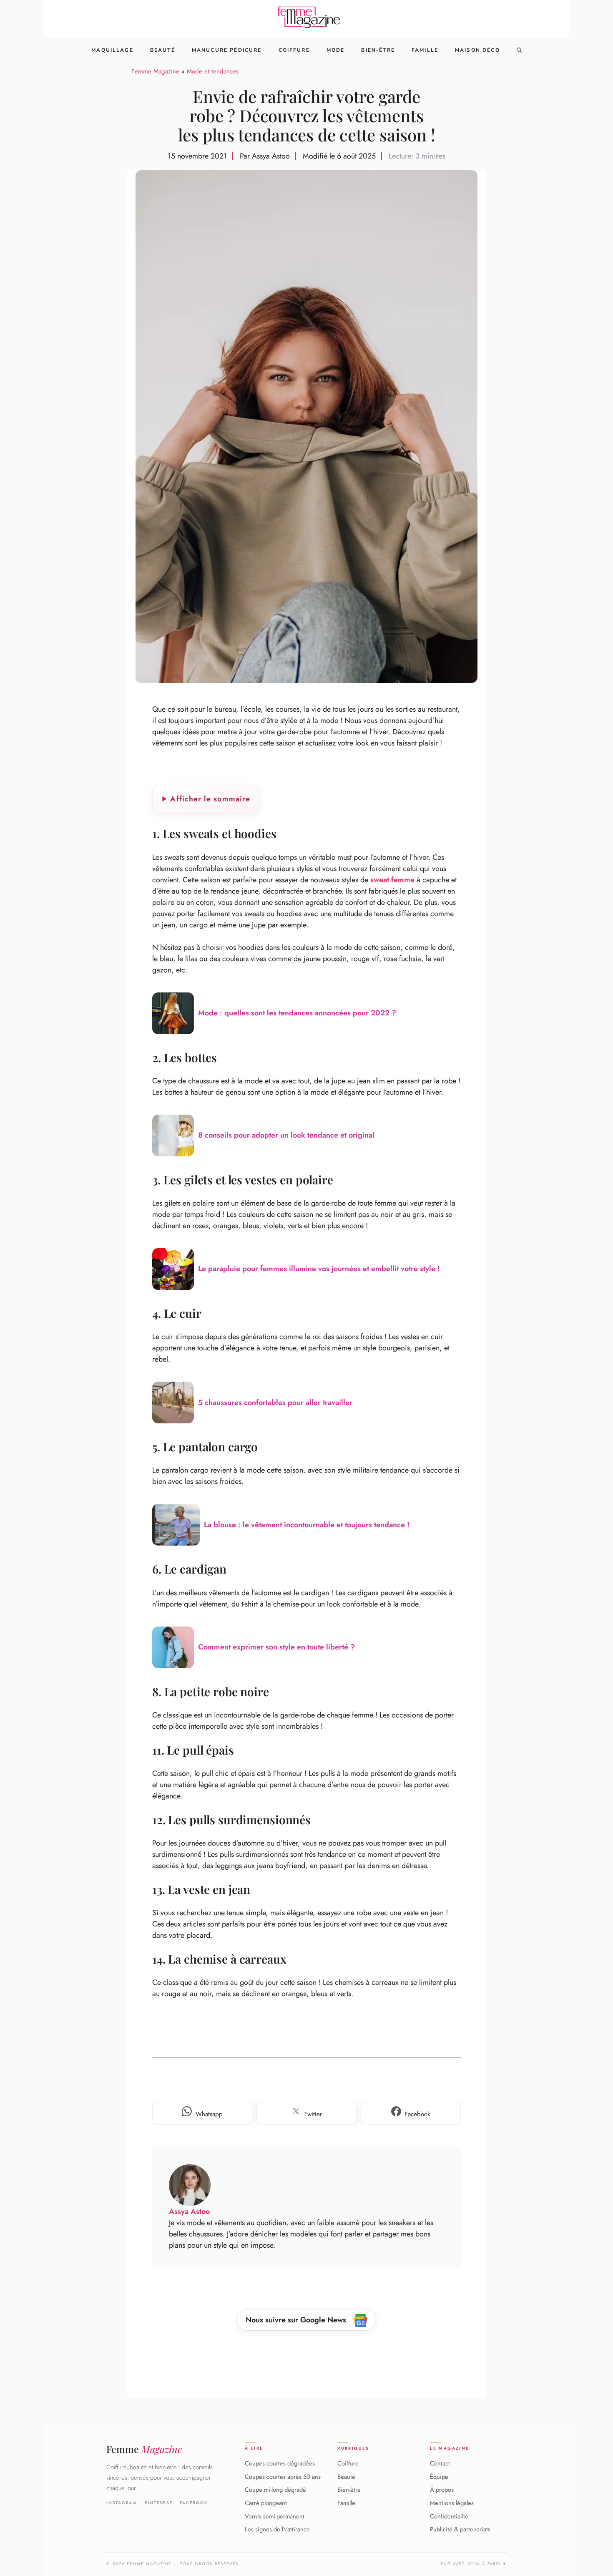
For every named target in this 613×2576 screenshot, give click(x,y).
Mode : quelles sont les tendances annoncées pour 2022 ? (297, 1013)
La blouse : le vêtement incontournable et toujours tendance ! (307, 1525)
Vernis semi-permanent (275, 2516)
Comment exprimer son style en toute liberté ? (276, 1647)
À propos (442, 2490)
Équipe (439, 2477)
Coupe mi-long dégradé (275, 2490)
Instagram (122, 2503)
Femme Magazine (155, 71)
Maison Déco (477, 50)
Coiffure (294, 50)
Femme (144, 2449)
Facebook (194, 2503)
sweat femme (392, 880)
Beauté (163, 50)
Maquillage (112, 50)
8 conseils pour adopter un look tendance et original (286, 1135)
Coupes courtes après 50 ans (283, 2477)
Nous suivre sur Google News (297, 2320)
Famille (425, 50)
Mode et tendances (213, 71)
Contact (440, 2463)
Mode (336, 50)
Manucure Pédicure (227, 50)
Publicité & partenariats (460, 2529)
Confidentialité (449, 2516)
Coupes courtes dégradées (280, 2463)
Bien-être (349, 2490)
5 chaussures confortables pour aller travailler (275, 1403)
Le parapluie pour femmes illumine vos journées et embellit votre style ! (319, 1269)
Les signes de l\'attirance (277, 2529)
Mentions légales (452, 2503)
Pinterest (159, 2503)
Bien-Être (378, 50)
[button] (519, 50)
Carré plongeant (266, 2503)
